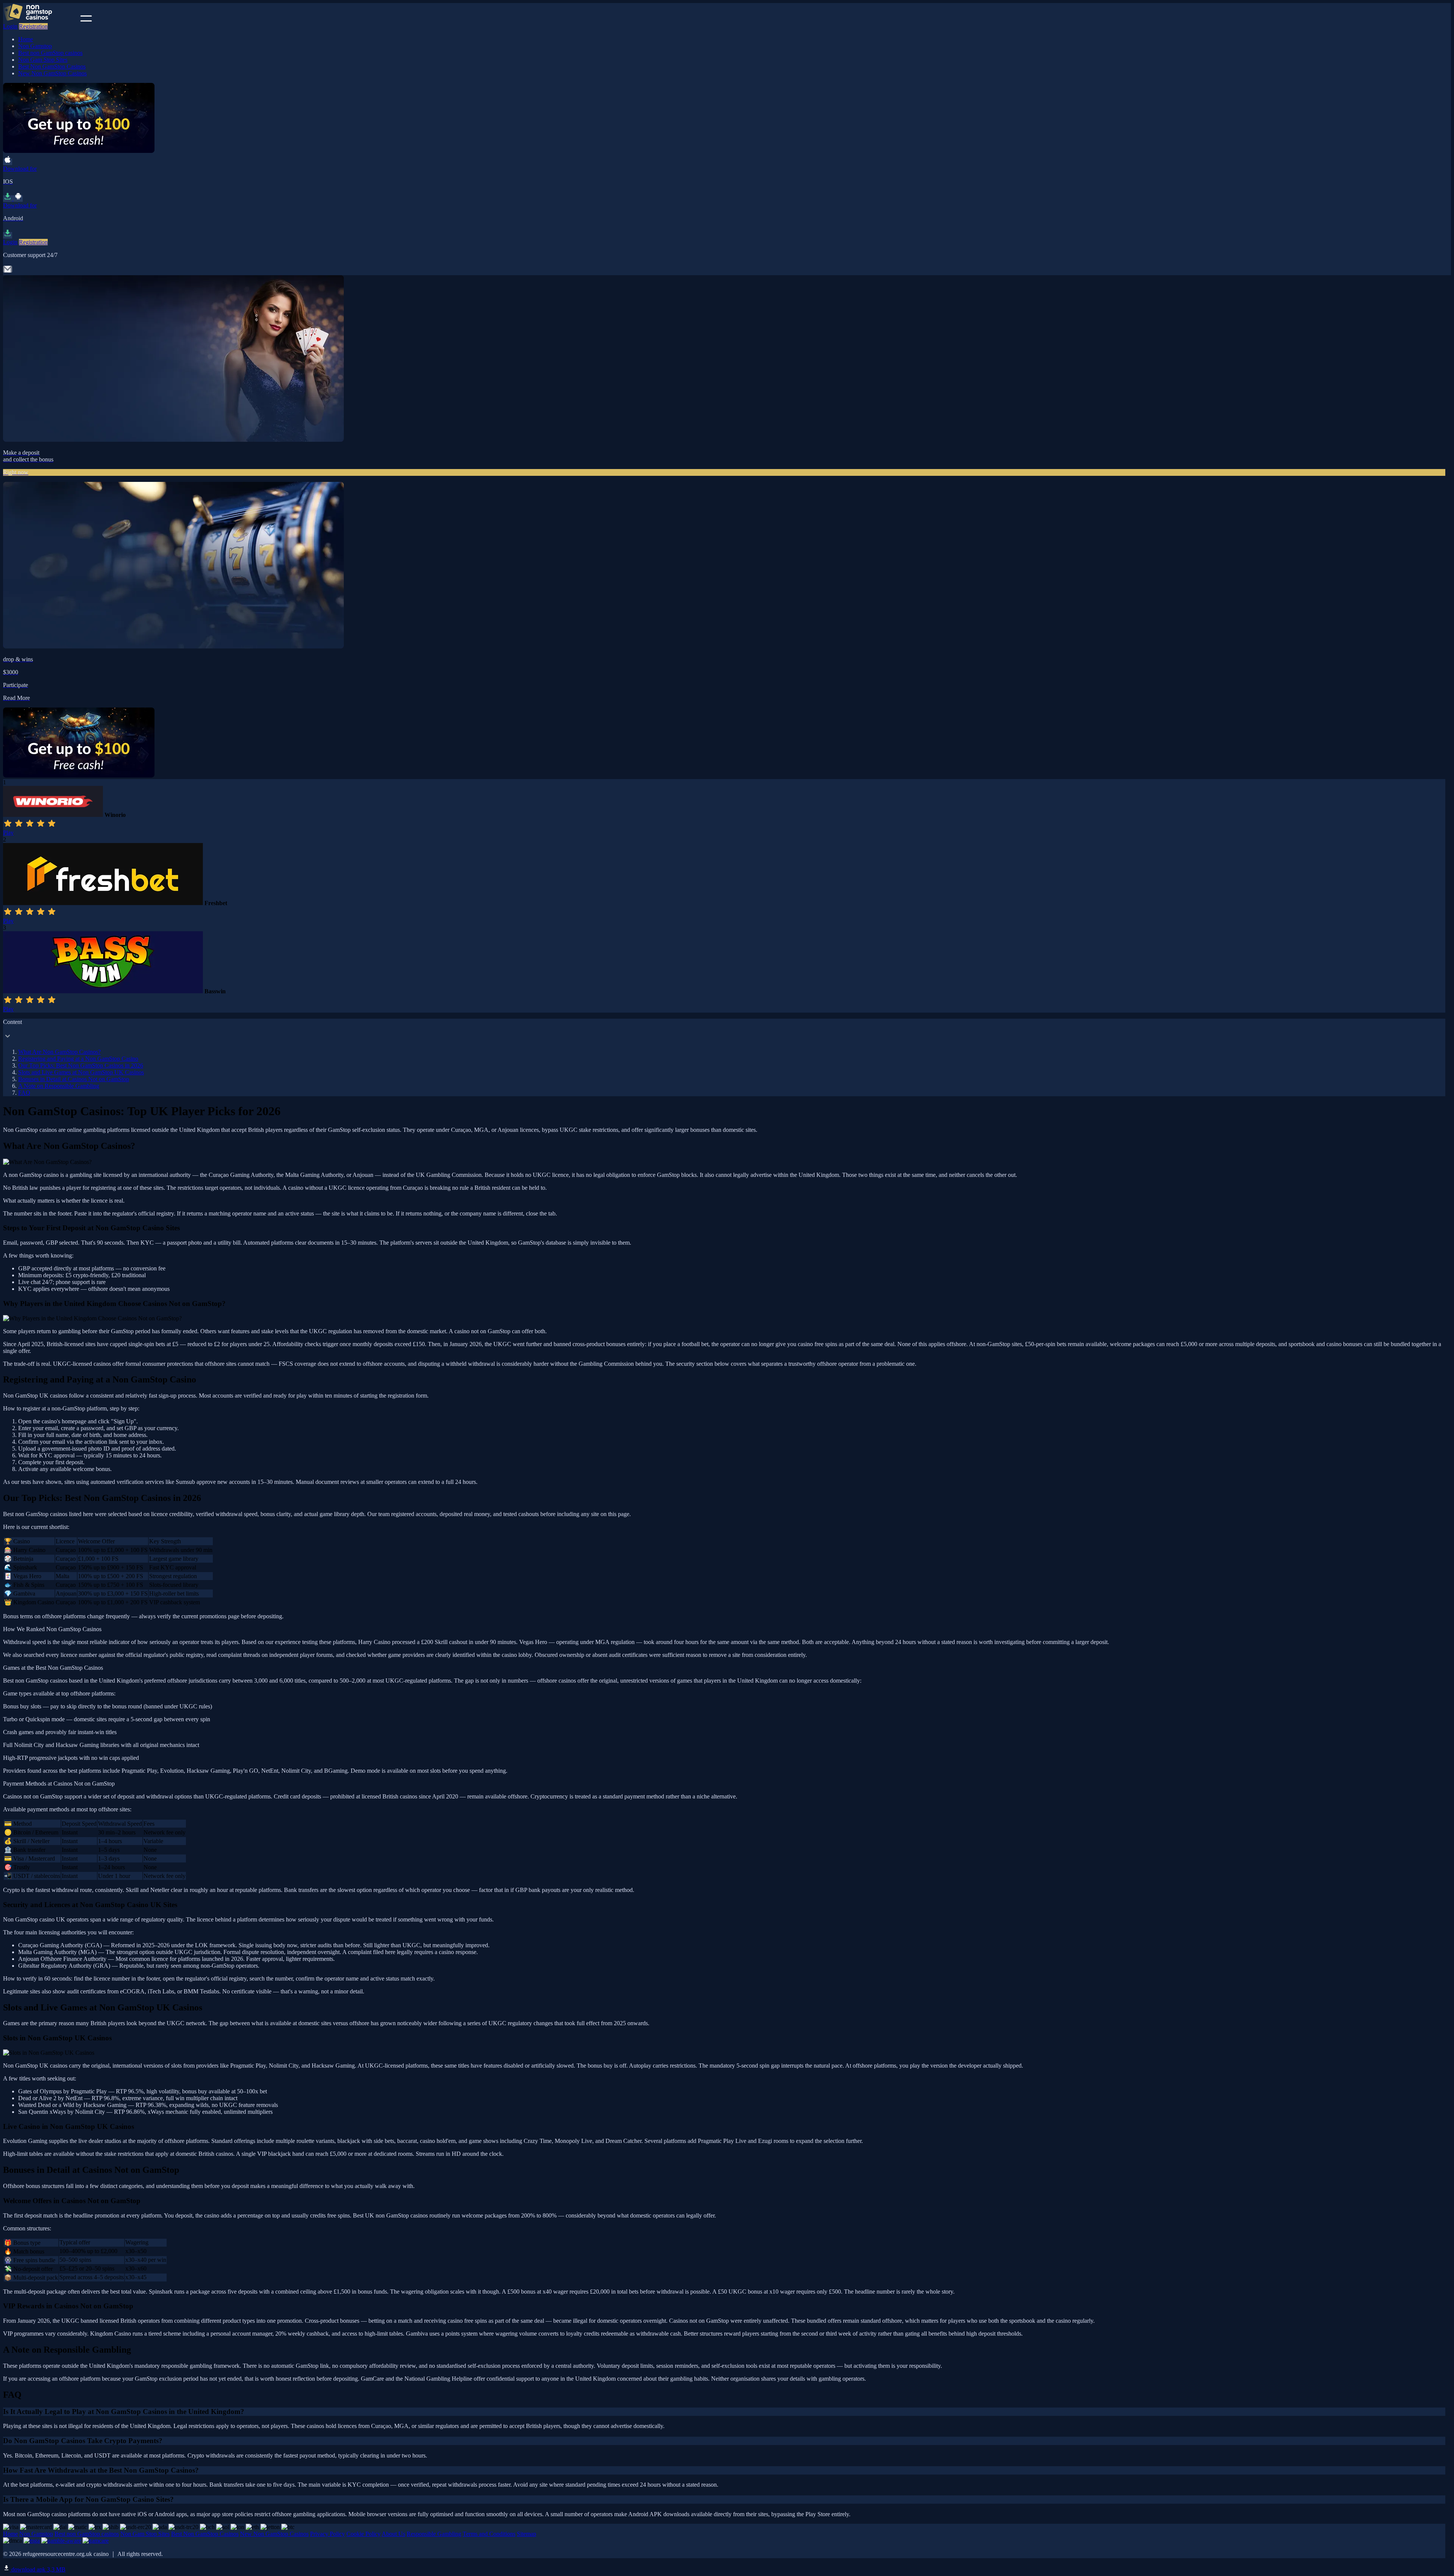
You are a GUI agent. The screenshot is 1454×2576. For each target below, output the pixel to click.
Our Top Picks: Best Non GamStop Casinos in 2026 (81, 1065)
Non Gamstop (35, 46)
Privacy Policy (328, 2534)
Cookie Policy (363, 2534)
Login (10, 26)
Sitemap (527, 2534)
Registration (33, 26)
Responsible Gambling (434, 2534)
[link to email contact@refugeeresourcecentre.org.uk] (8, 272)
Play (8, 833)
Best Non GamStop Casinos (52, 66)
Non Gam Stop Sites (43, 60)
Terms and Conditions (489, 2534)
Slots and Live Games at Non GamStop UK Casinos (81, 1072)
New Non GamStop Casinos (52, 73)
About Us (393, 2534)
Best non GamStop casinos (50, 53)
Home (26, 39)
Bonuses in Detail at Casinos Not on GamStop (74, 1079)
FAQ (24, 1093)
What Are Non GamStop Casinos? (59, 1052)
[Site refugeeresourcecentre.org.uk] (41, 19)
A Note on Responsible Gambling (59, 1086)
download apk (38, 2569)
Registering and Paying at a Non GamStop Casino (78, 1059)
